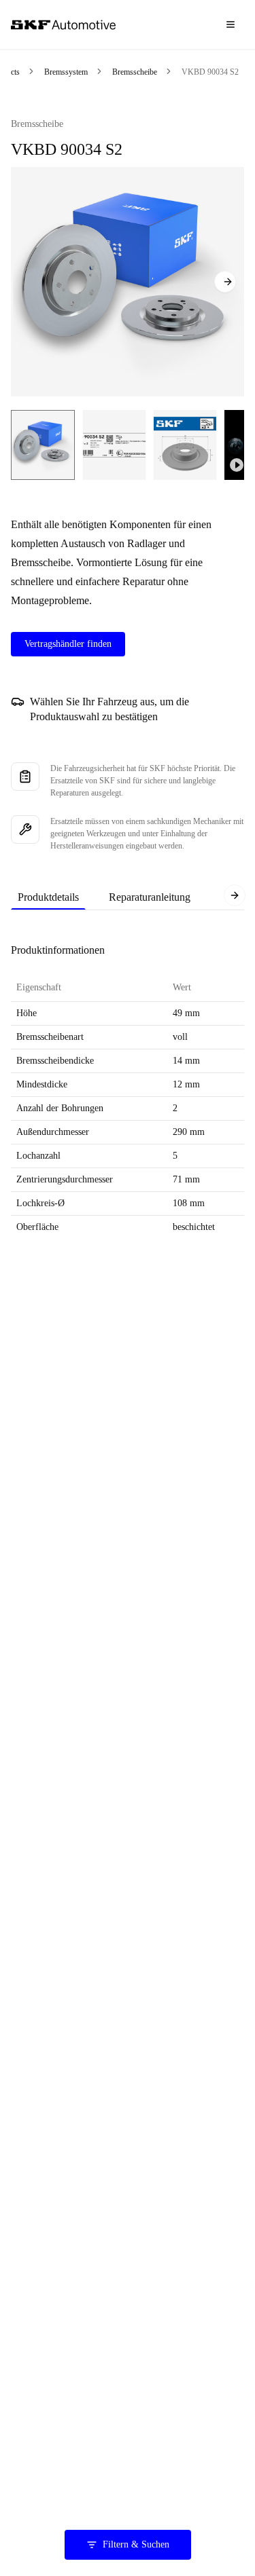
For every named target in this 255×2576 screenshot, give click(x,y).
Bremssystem (66, 72)
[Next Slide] (225, 282)
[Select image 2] (114, 445)
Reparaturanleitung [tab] (150, 897)
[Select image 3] (185, 445)
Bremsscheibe (135, 72)
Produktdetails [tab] (48, 897)
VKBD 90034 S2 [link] (210, 72)
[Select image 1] (43, 445)
